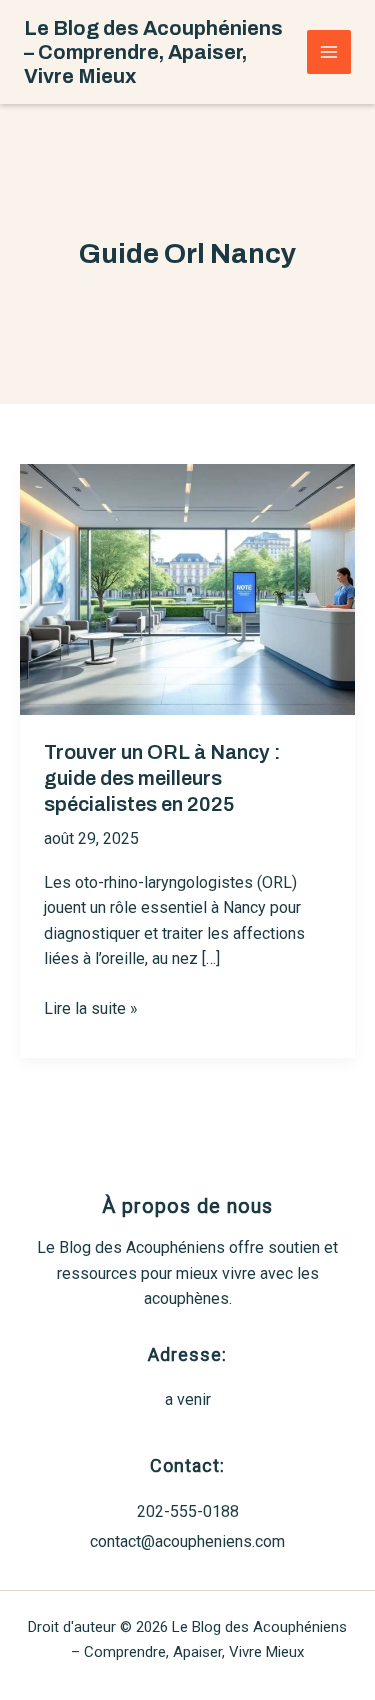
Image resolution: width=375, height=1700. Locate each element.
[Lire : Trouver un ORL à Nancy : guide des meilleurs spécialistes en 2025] (187, 588)
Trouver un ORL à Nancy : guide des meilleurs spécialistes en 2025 (162, 778)
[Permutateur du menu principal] (329, 52)
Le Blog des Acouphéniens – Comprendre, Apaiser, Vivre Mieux (153, 52)
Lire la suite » (91, 1010)
